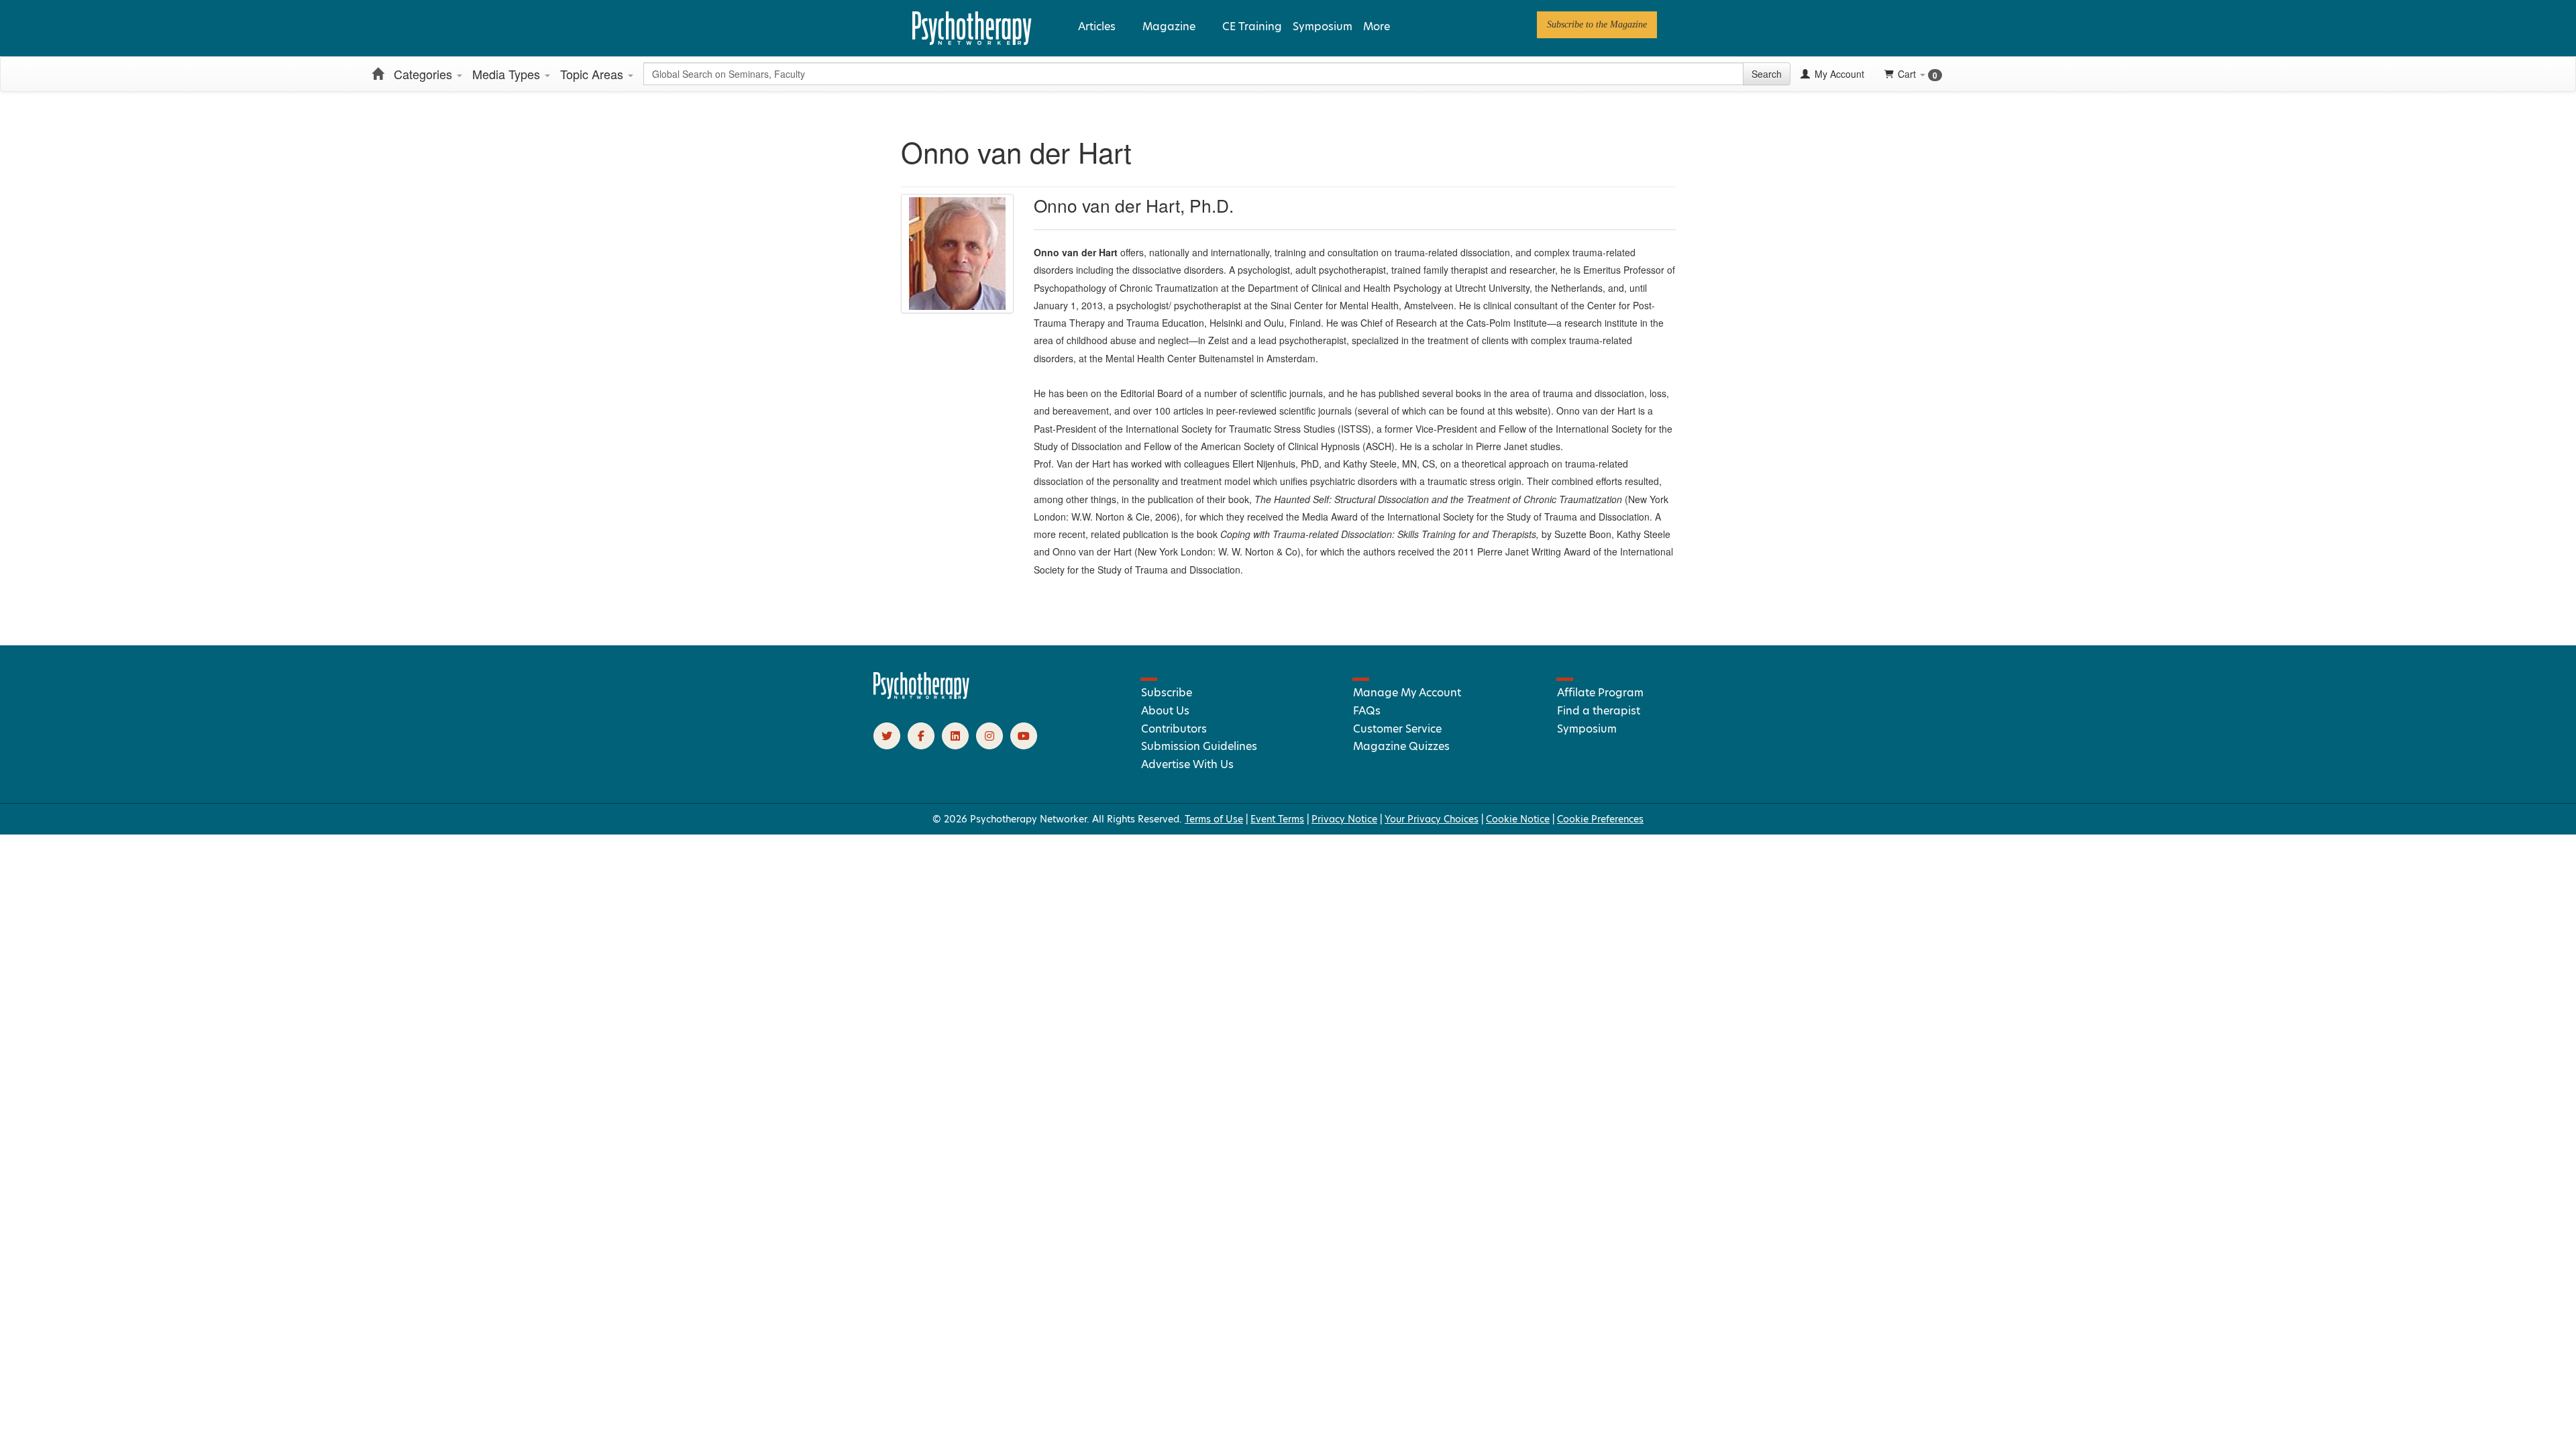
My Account (1838, 74)
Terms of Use (1214, 819)
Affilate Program (1600, 693)
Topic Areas (593, 74)
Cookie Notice (1518, 819)
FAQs (1367, 711)
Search (1767, 74)
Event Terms (1277, 819)
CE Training (1252, 26)
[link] (1597, 25)
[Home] (378, 74)
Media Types (508, 74)
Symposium (1323, 26)
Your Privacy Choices (1432, 819)
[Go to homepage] (922, 696)
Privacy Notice (1344, 819)
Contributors (1174, 729)
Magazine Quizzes (1401, 746)
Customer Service (1397, 729)
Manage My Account (1407, 693)
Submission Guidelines (1199, 746)
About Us (1165, 711)
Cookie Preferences (1600, 819)
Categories (425, 74)
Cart (1918, 74)
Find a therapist (1599, 711)
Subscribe (1167, 693)
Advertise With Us (1187, 764)
